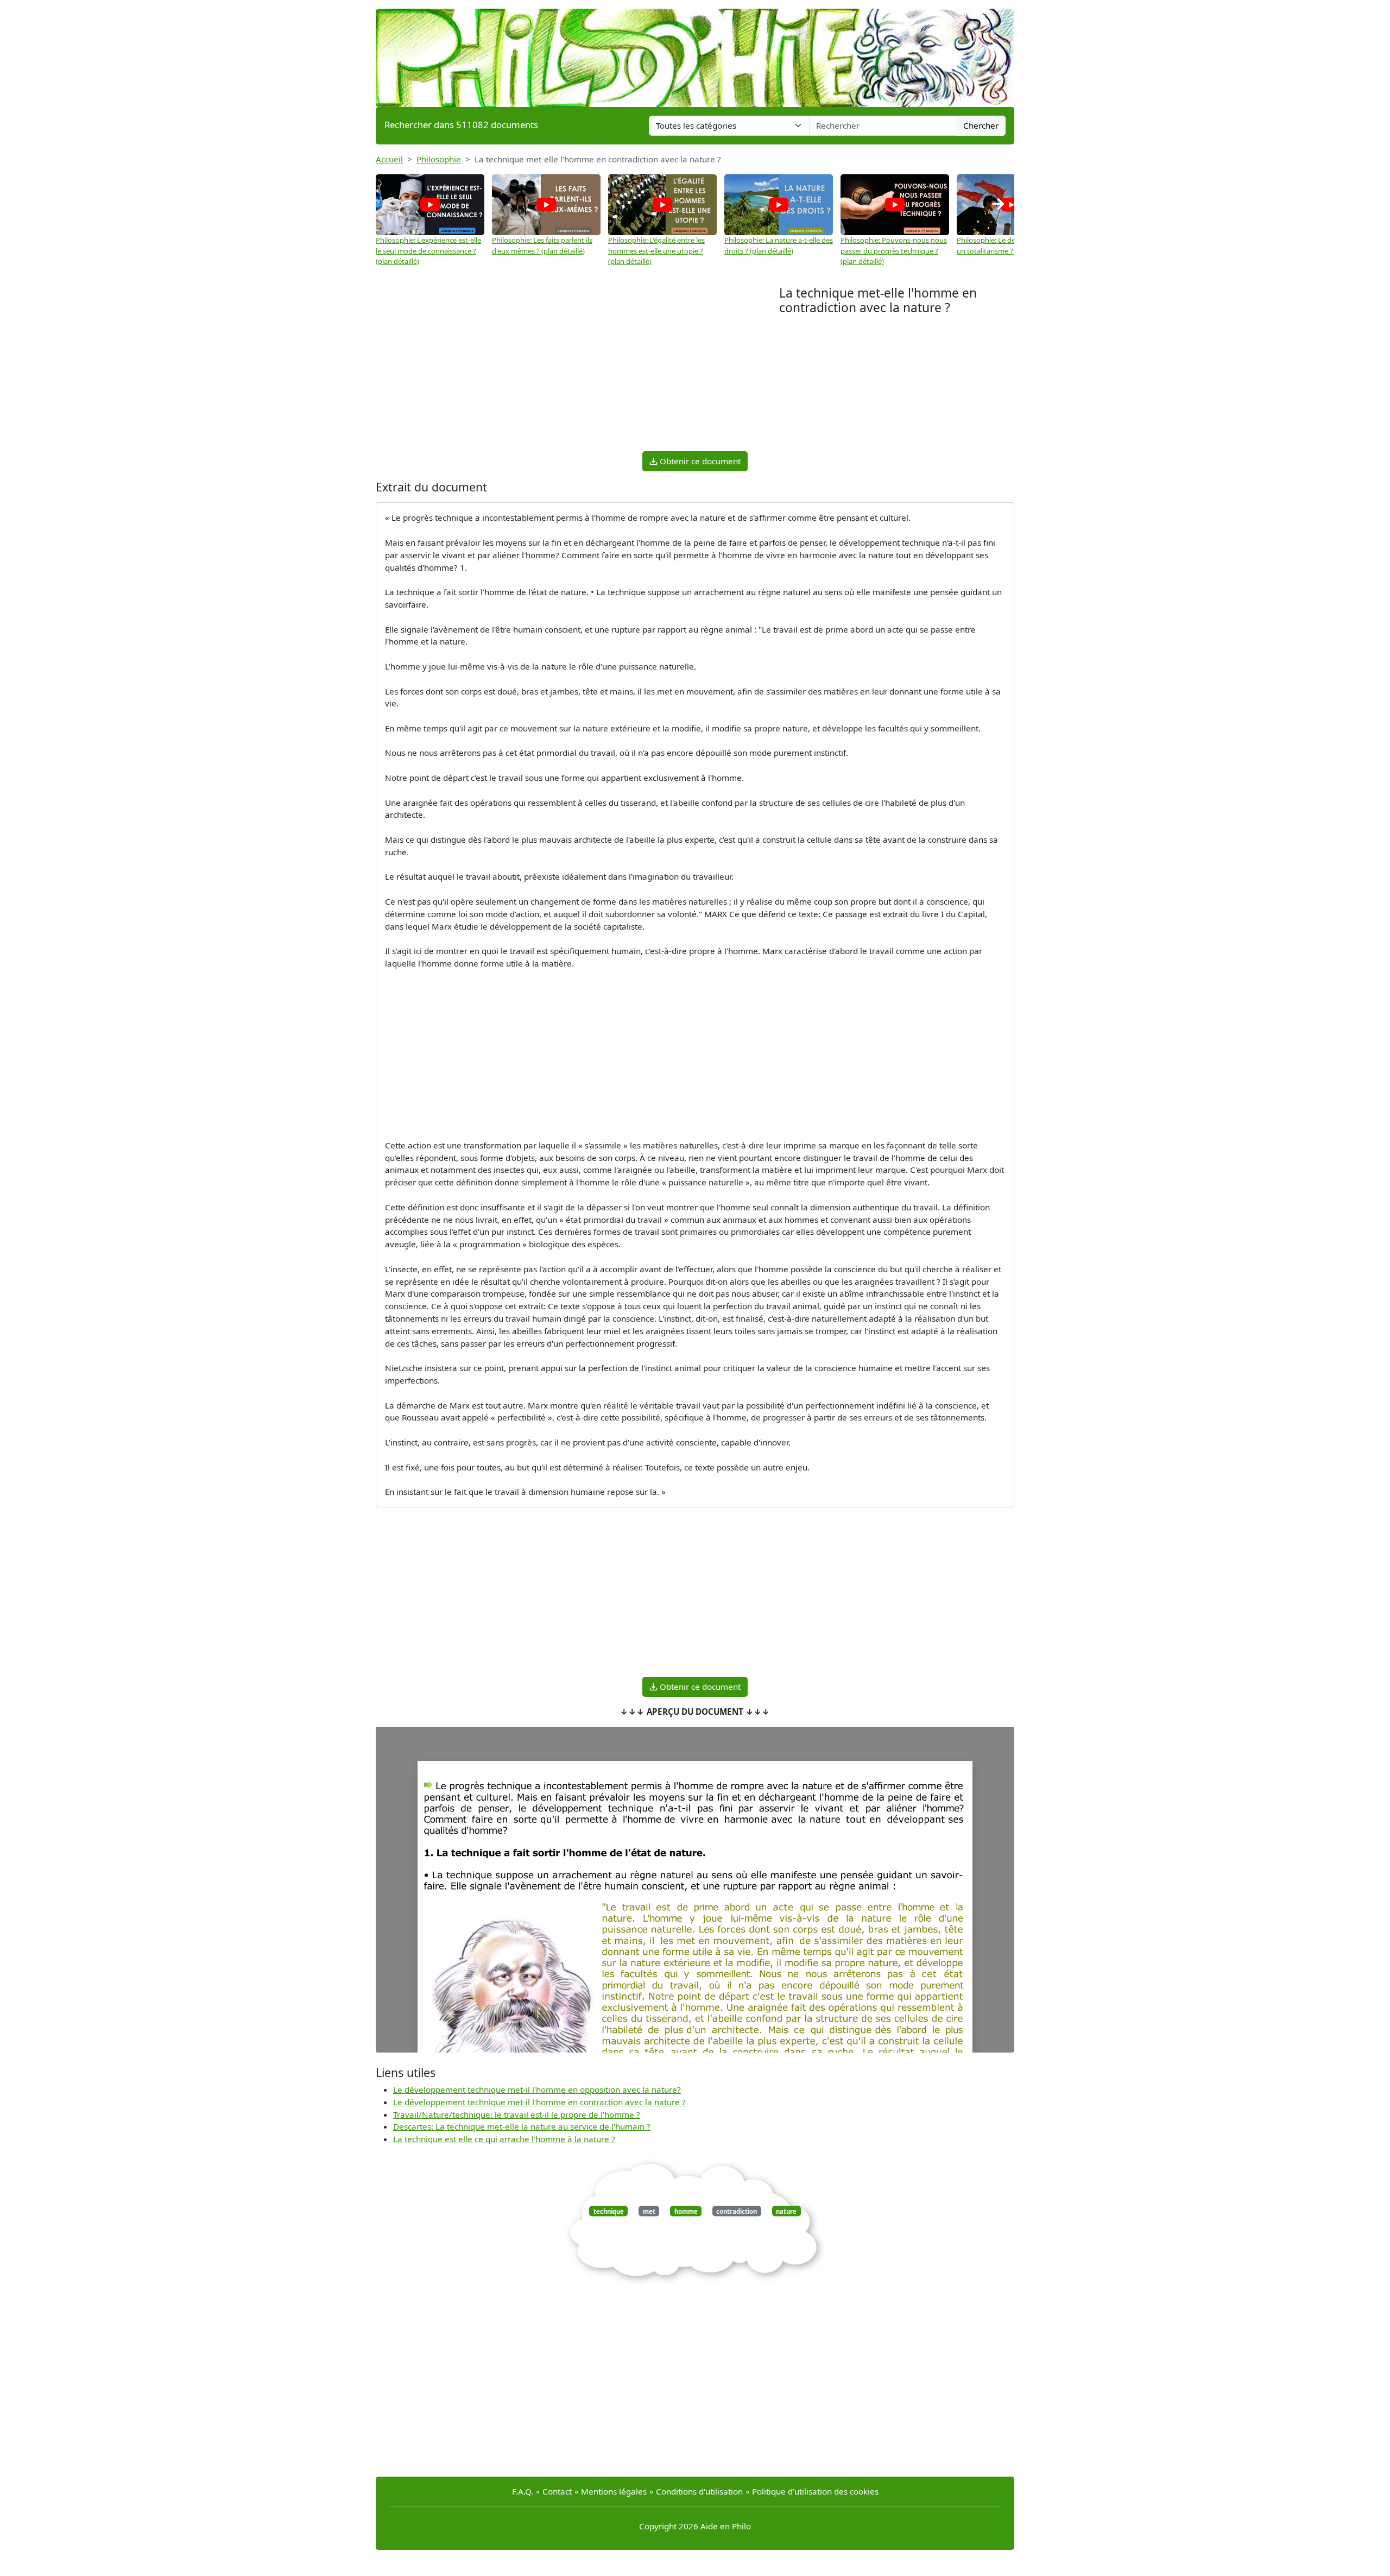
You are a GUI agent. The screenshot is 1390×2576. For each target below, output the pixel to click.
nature (786, 2211)
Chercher (981, 125)
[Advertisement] (577, 367)
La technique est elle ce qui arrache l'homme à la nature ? (504, 2139)
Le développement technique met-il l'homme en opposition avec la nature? (537, 2089)
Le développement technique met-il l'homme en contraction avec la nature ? (539, 2102)
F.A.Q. (523, 2491)
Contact (557, 2491)
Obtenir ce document (699, 461)
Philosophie (439, 159)
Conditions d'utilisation (699, 2491)
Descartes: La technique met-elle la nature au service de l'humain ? (522, 2126)
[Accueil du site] (695, 53)
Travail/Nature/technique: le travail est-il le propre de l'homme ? (517, 2114)
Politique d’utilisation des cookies (815, 2491)
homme (686, 2211)
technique (609, 2211)
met (649, 2211)
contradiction (737, 2211)
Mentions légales (614, 2491)
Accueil (389, 159)
